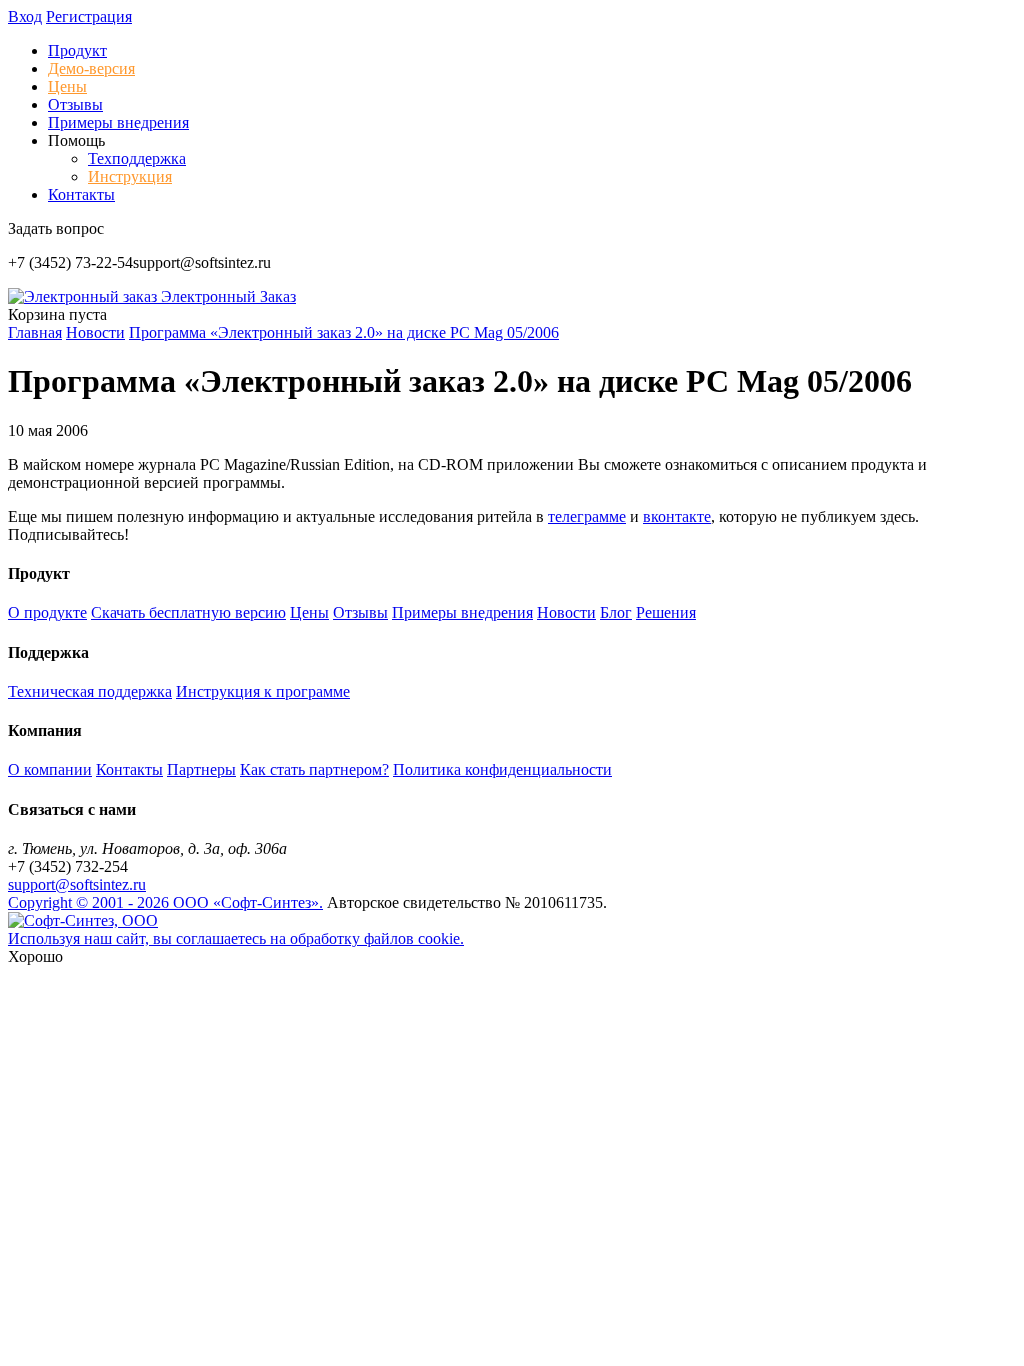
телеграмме (587, 516)
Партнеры (201, 769)
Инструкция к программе (263, 691)
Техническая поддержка (90, 691)
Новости (566, 612)
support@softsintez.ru (77, 884)
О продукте (47, 612)
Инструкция (130, 176)
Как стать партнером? (314, 769)
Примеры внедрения (118, 122)
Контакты (81, 194)
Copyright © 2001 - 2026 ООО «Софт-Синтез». (165, 902)
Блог (616, 612)
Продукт (77, 50)
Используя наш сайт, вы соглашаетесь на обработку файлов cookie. (236, 938)
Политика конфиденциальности (502, 769)
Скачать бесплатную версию (188, 612)
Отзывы (75, 104)
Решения (666, 612)
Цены (67, 86)
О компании (50, 769)
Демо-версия (91, 68)
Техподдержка (137, 158)
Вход (25, 16)
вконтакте (677, 516)
